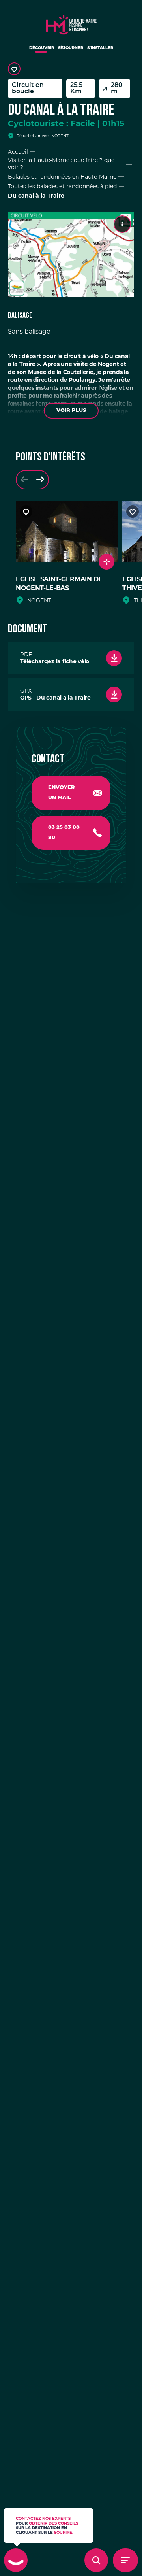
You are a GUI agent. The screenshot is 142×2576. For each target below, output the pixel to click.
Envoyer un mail (62, 793)
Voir (71, 410)
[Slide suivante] (40, 480)
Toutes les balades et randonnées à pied (62, 186)
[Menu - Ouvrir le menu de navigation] (125, 2560)
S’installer (100, 48)
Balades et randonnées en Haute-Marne (62, 177)
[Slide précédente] (24, 480)
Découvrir (42, 48)
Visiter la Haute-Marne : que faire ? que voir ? (61, 164)
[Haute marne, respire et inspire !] (71, 23)
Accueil (18, 152)
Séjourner (71, 48)
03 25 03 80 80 (64, 833)
